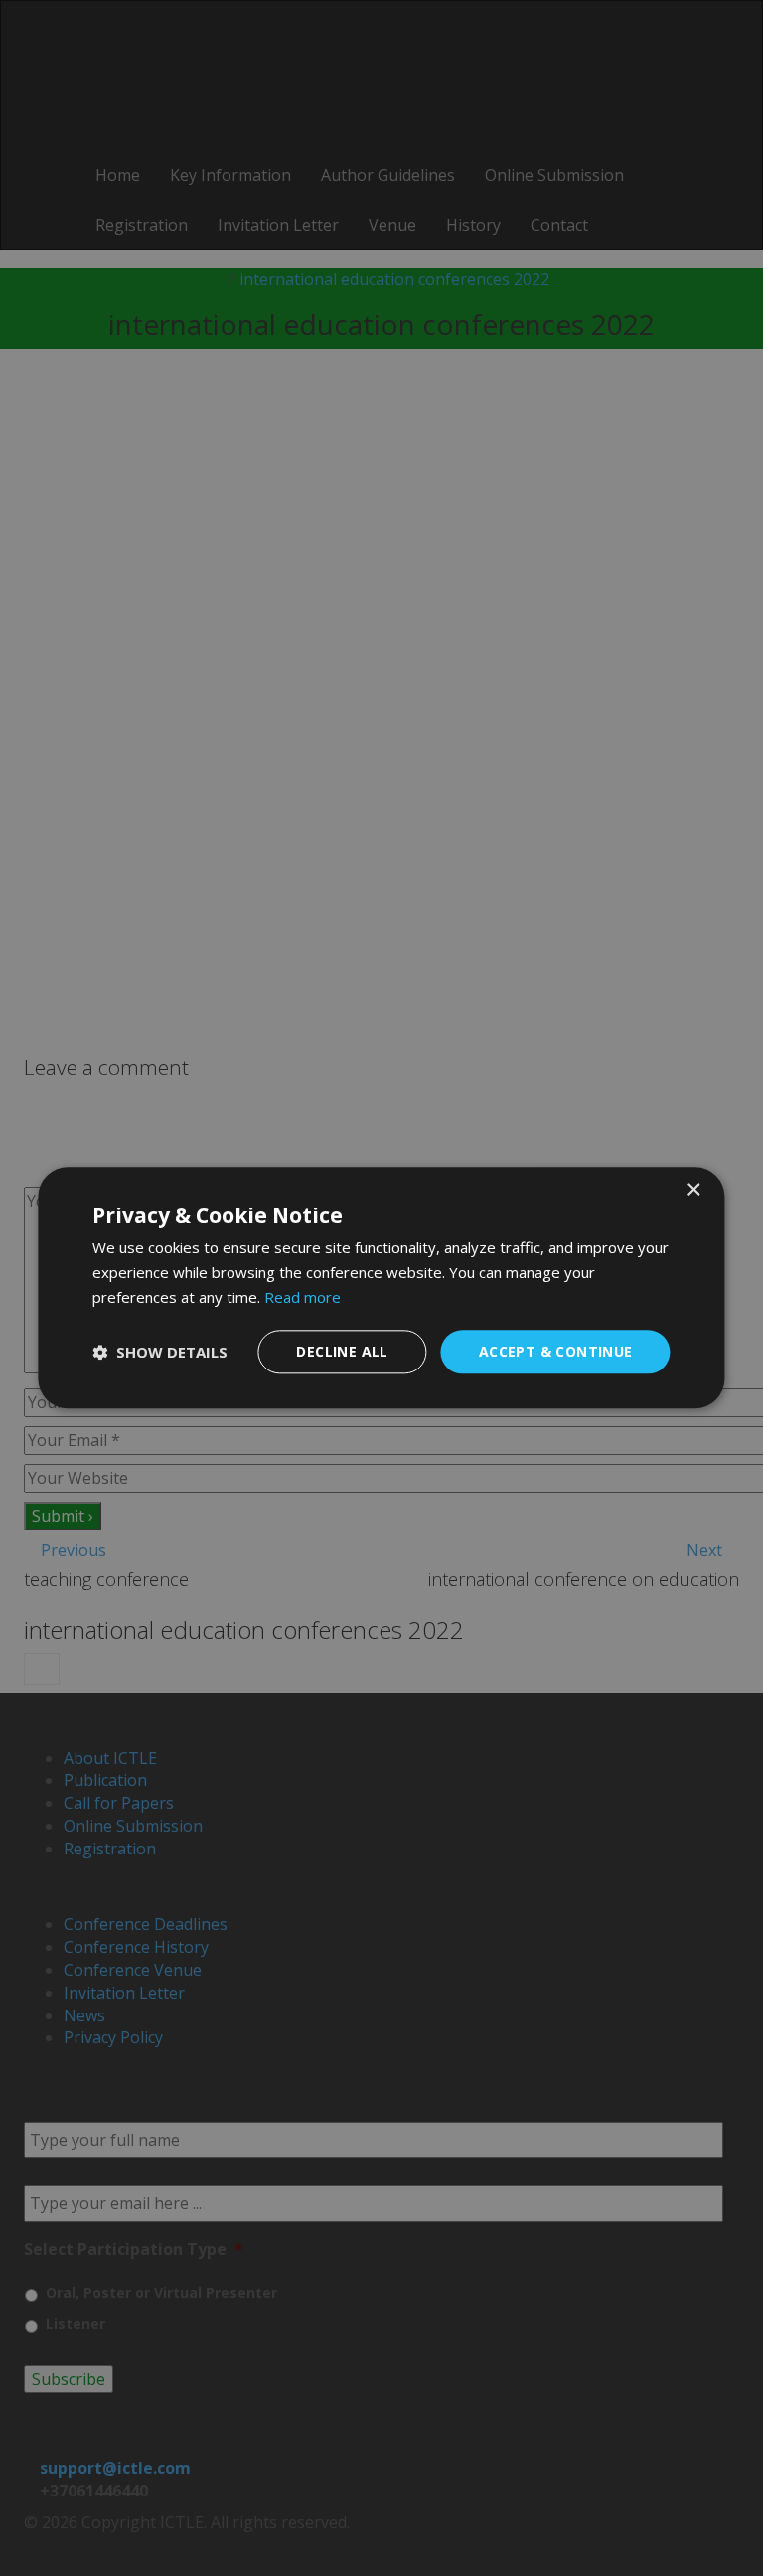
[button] (160, 1352)
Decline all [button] (342, 1351)
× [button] (693, 1190)
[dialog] (381, 1288)
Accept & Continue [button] (556, 1351)
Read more (303, 1297)
